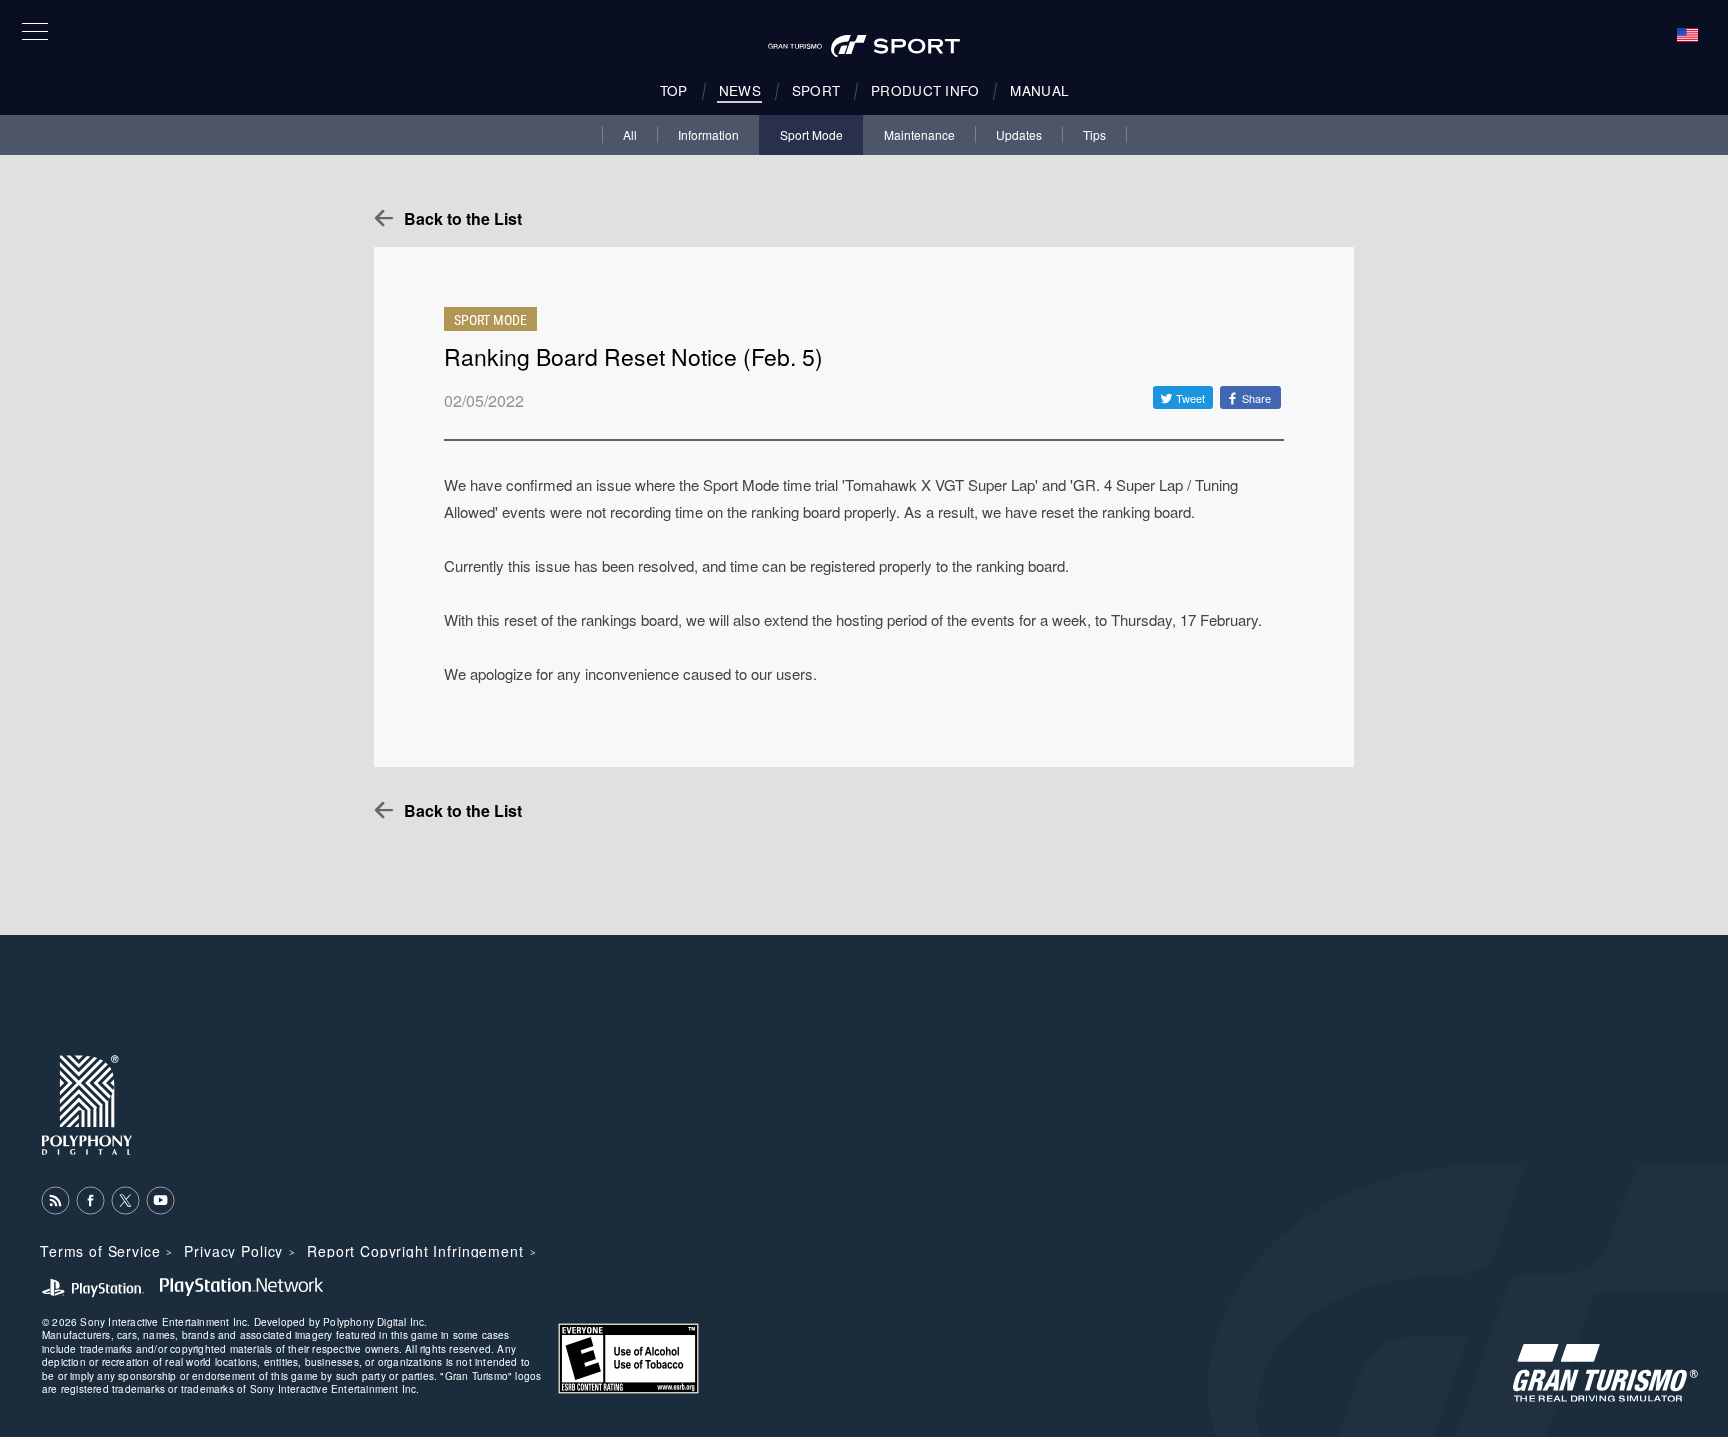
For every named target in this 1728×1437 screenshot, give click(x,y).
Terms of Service (100, 1251)
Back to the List (463, 218)
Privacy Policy (233, 1251)
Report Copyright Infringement (415, 1251)
